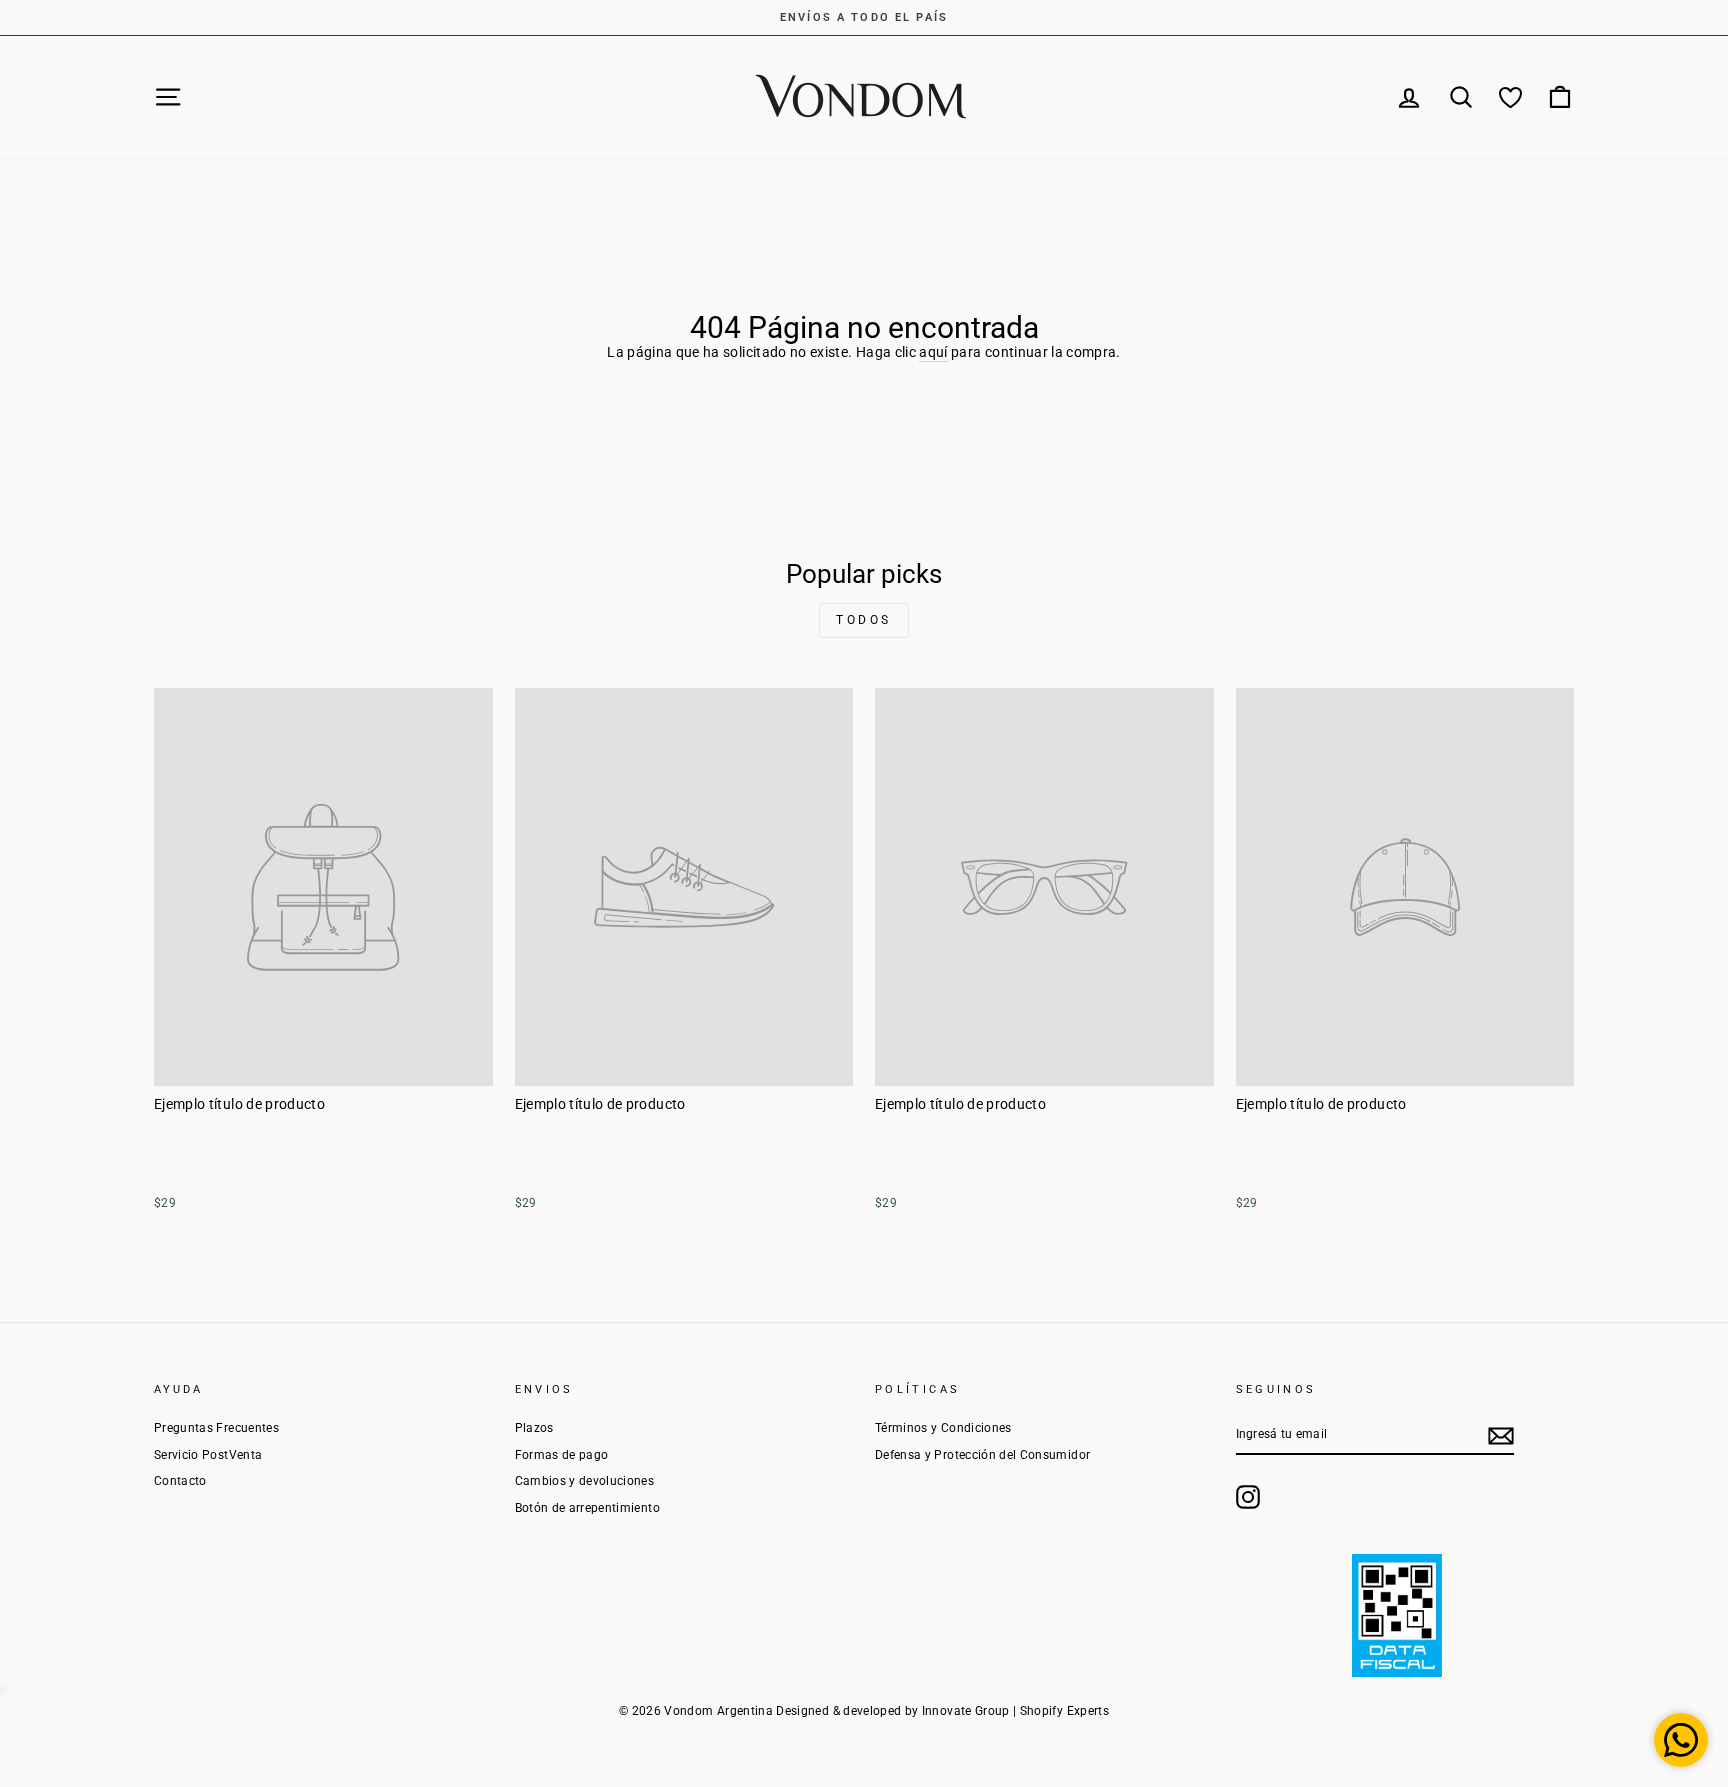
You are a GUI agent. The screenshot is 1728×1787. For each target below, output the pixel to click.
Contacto (180, 1481)
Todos (864, 620)
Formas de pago (562, 1455)
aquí (933, 352)
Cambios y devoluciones (585, 1481)
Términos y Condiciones (943, 1428)
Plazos (534, 1428)
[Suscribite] (1501, 1436)
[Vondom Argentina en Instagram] (1248, 1497)
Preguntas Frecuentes (216, 1428)
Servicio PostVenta (208, 1455)
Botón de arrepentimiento (587, 1508)
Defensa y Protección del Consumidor (982, 1455)
